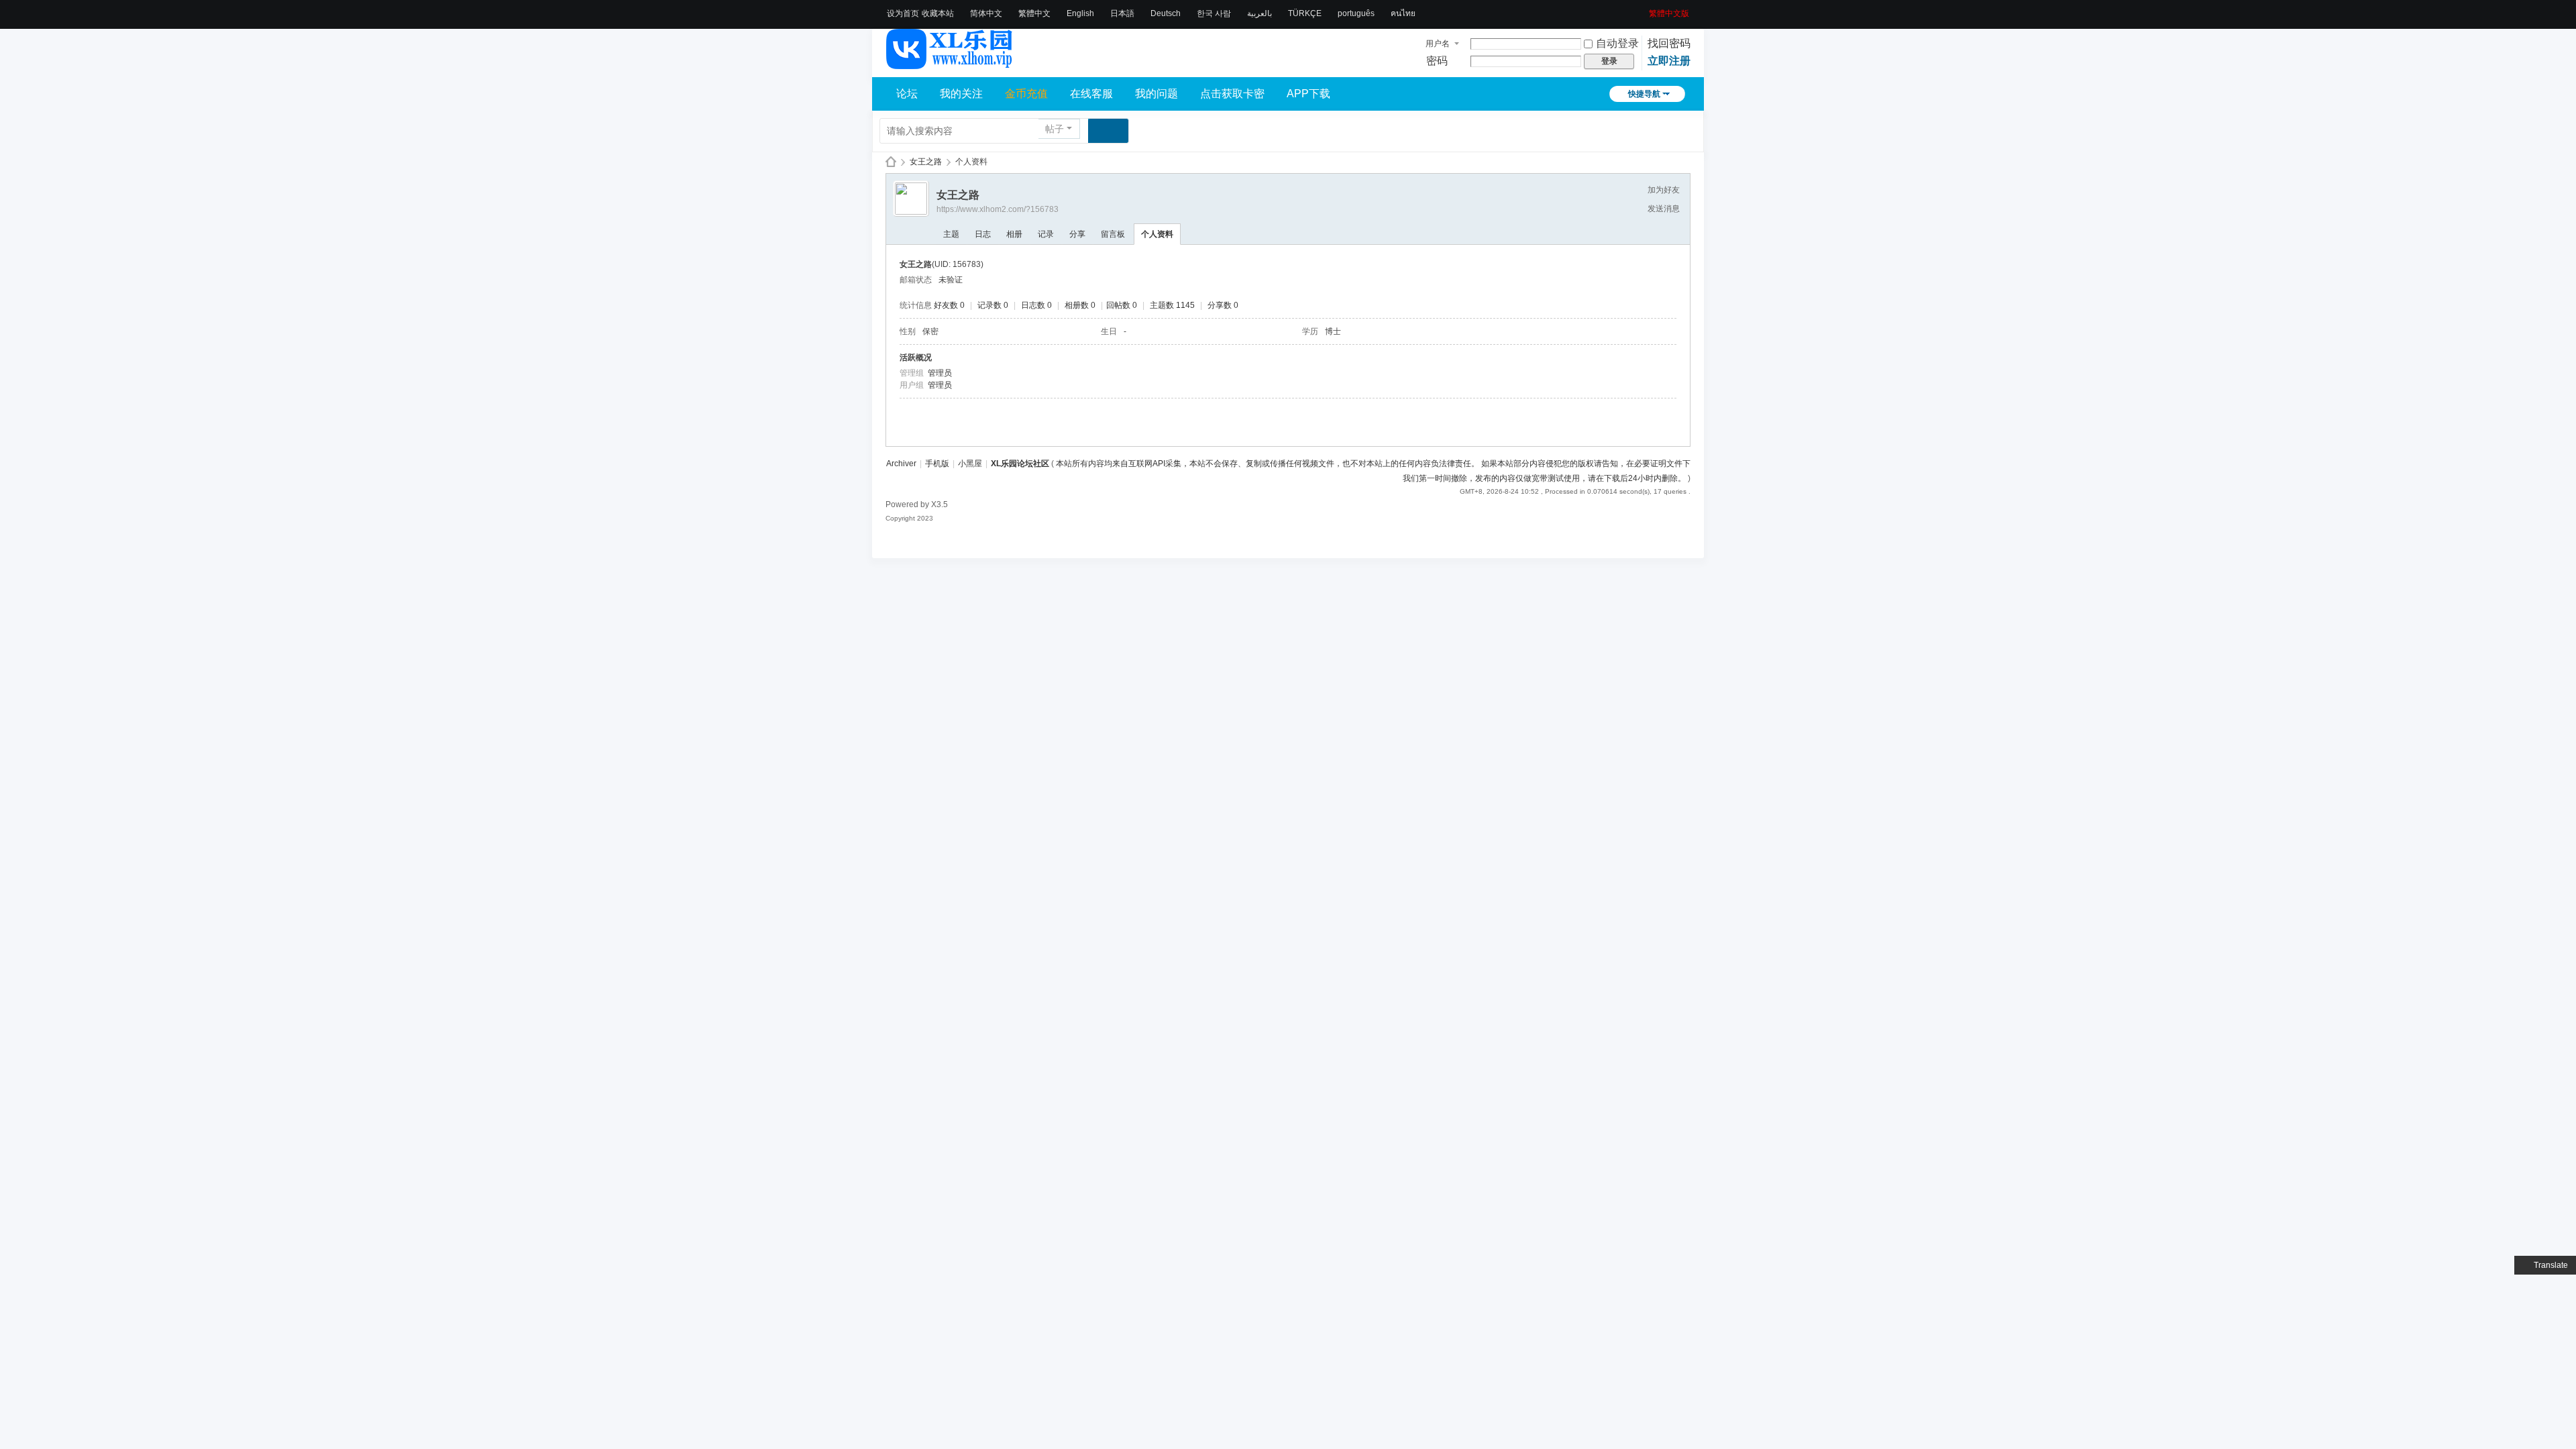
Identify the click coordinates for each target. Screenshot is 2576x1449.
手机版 (937, 464)
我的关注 (961, 94)
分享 (1077, 234)
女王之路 (926, 162)
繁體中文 (1034, 13)
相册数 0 (1080, 305)
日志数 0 (1036, 305)
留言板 (1113, 234)
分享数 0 (1223, 305)
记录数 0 (993, 305)
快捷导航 (1644, 94)
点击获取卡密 (1232, 94)
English (1080, 13)
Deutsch (1166, 13)
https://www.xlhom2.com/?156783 (998, 209)
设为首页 (903, 13)
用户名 (1438, 44)
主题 (951, 234)
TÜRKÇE (1305, 13)
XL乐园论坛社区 (891, 162)
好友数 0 (949, 305)
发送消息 (1664, 209)
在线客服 (1091, 94)
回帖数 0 (1122, 305)
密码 (1437, 61)
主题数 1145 (1172, 305)
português (1356, 13)
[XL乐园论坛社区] (950, 63)
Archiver (901, 464)
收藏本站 (938, 13)
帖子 (1055, 129)
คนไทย (1403, 13)
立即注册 (1669, 61)
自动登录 (1617, 43)
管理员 (940, 373)
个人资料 (1157, 234)
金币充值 (1026, 94)
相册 (1014, 234)
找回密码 (1669, 43)
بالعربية (1259, 13)
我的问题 (1157, 94)
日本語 (1122, 13)
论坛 (907, 94)
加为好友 (1664, 190)
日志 (983, 234)
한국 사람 (1214, 13)
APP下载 (1308, 94)
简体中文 (986, 13)
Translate (2551, 1265)
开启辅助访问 (1644, 9)
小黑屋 (970, 464)
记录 (1046, 234)
